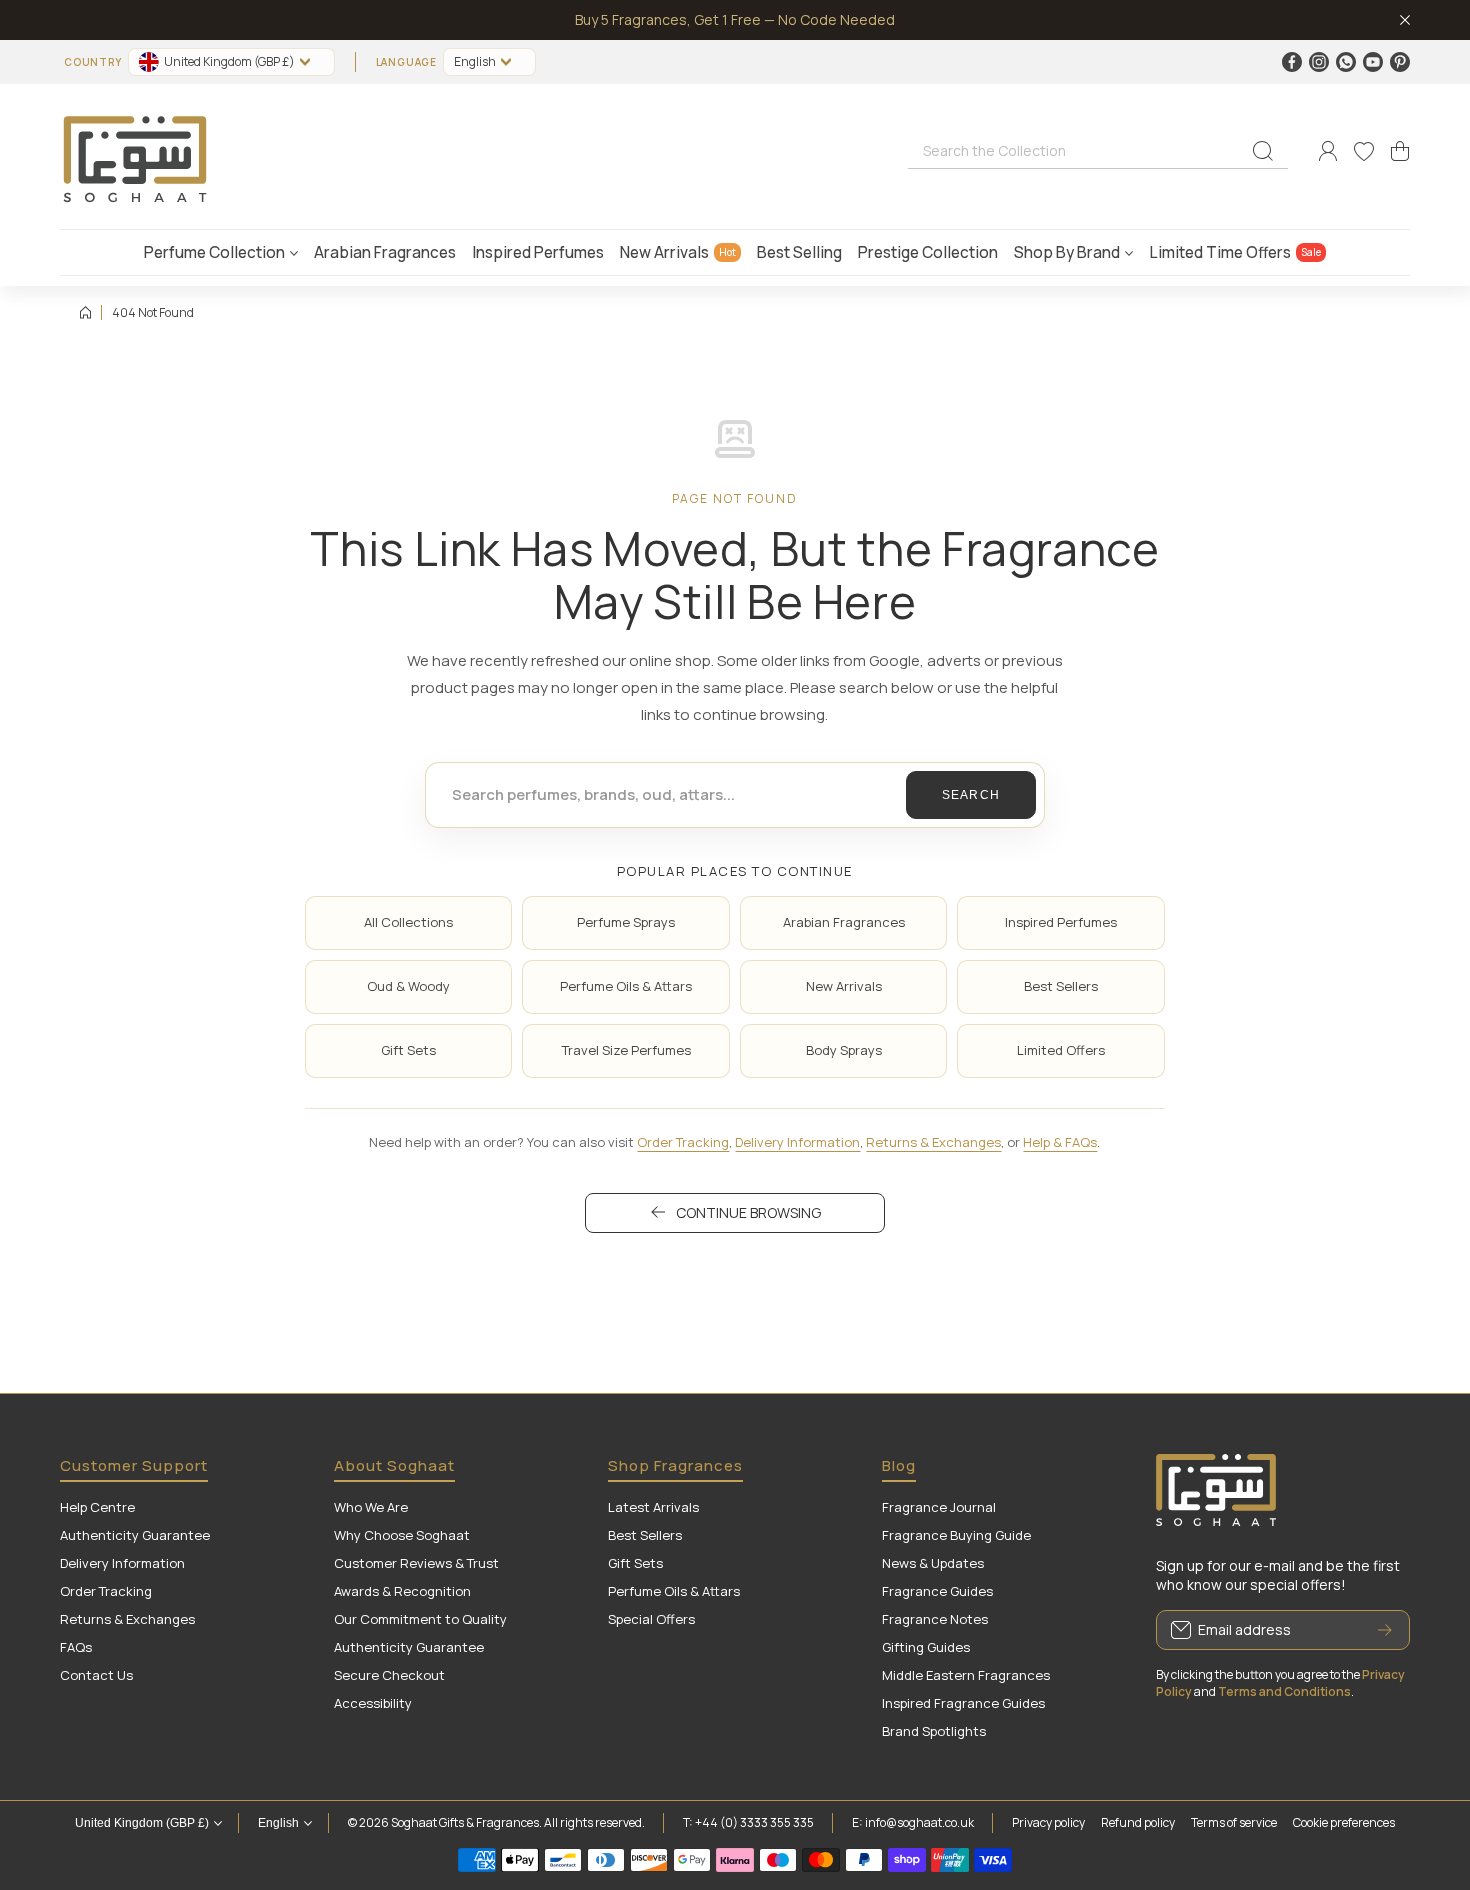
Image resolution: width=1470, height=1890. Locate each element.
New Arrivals (844, 986)
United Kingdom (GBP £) (142, 1823)
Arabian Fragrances (844, 922)
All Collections (408, 922)
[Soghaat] (135, 151)
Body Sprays (844, 1050)
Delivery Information (797, 1142)
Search (971, 795)
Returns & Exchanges (933, 1142)
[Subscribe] (1385, 1630)
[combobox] (1098, 150)
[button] (1400, 151)
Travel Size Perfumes (626, 1050)
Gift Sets (408, 1050)
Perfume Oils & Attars (626, 986)
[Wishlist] (1364, 151)
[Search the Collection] (1263, 151)
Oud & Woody (408, 986)
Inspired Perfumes (1061, 922)
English (475, 61)
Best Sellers (1061, 986)
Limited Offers (1061, 1050)
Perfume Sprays (626, 922)
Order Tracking (683, 1142)
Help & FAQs (1060, 1142)
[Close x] (1405, 20)
